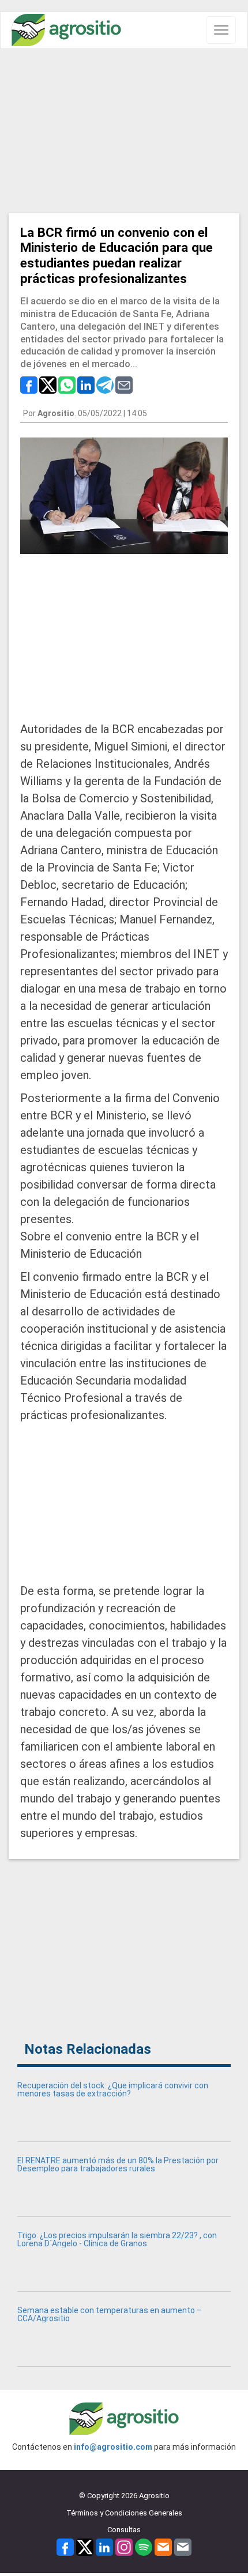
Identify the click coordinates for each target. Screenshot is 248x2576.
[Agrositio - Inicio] (66, 30)
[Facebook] (65, 2546)
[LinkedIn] (104, 2546)
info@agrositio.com (113, 2447)
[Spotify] (144, 2546)
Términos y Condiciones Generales (124, 2513)
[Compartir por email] (124, 384)
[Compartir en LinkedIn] (86, 384)
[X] (85, 2546)
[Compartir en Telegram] (105, 384)
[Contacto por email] (183, 2546)
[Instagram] (124, 2546)
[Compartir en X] (48, 384)
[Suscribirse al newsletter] (163, 2546)
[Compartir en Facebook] (29, 384)
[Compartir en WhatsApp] (67, 384)
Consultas (124, 2530)
